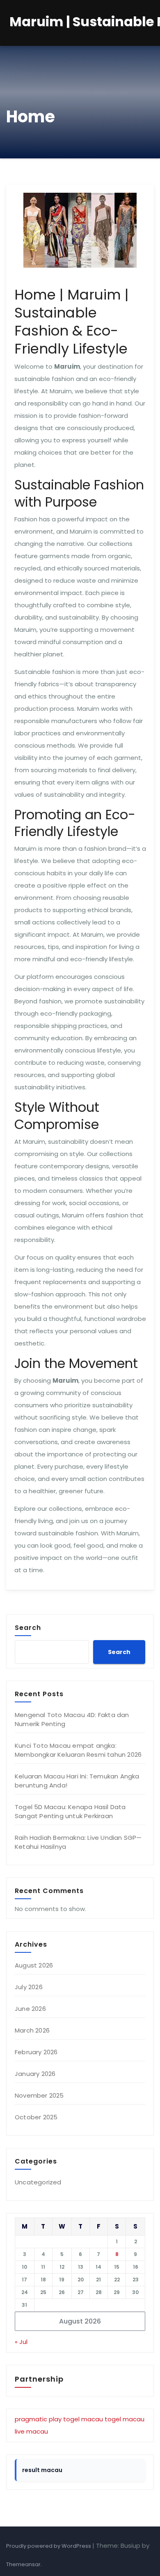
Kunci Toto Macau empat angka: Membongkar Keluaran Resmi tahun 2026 (78, 1750)
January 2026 (35, 2074)
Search (28, 1627)
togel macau (83, 2419)
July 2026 (29, 1987)
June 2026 (30, 2009)
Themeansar (23, 2564)
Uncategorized (38, 2182)
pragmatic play (38, 2419)
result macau (42, 2470)
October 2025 (36, 2117)
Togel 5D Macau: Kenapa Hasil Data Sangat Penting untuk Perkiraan (70, 1811)
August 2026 (34, 1965)
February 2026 (36, 2052)
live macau (31, 2431)
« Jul (21, 2342)
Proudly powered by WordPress (49, 2546)
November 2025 (39, 2095)
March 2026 (32, 2030)
